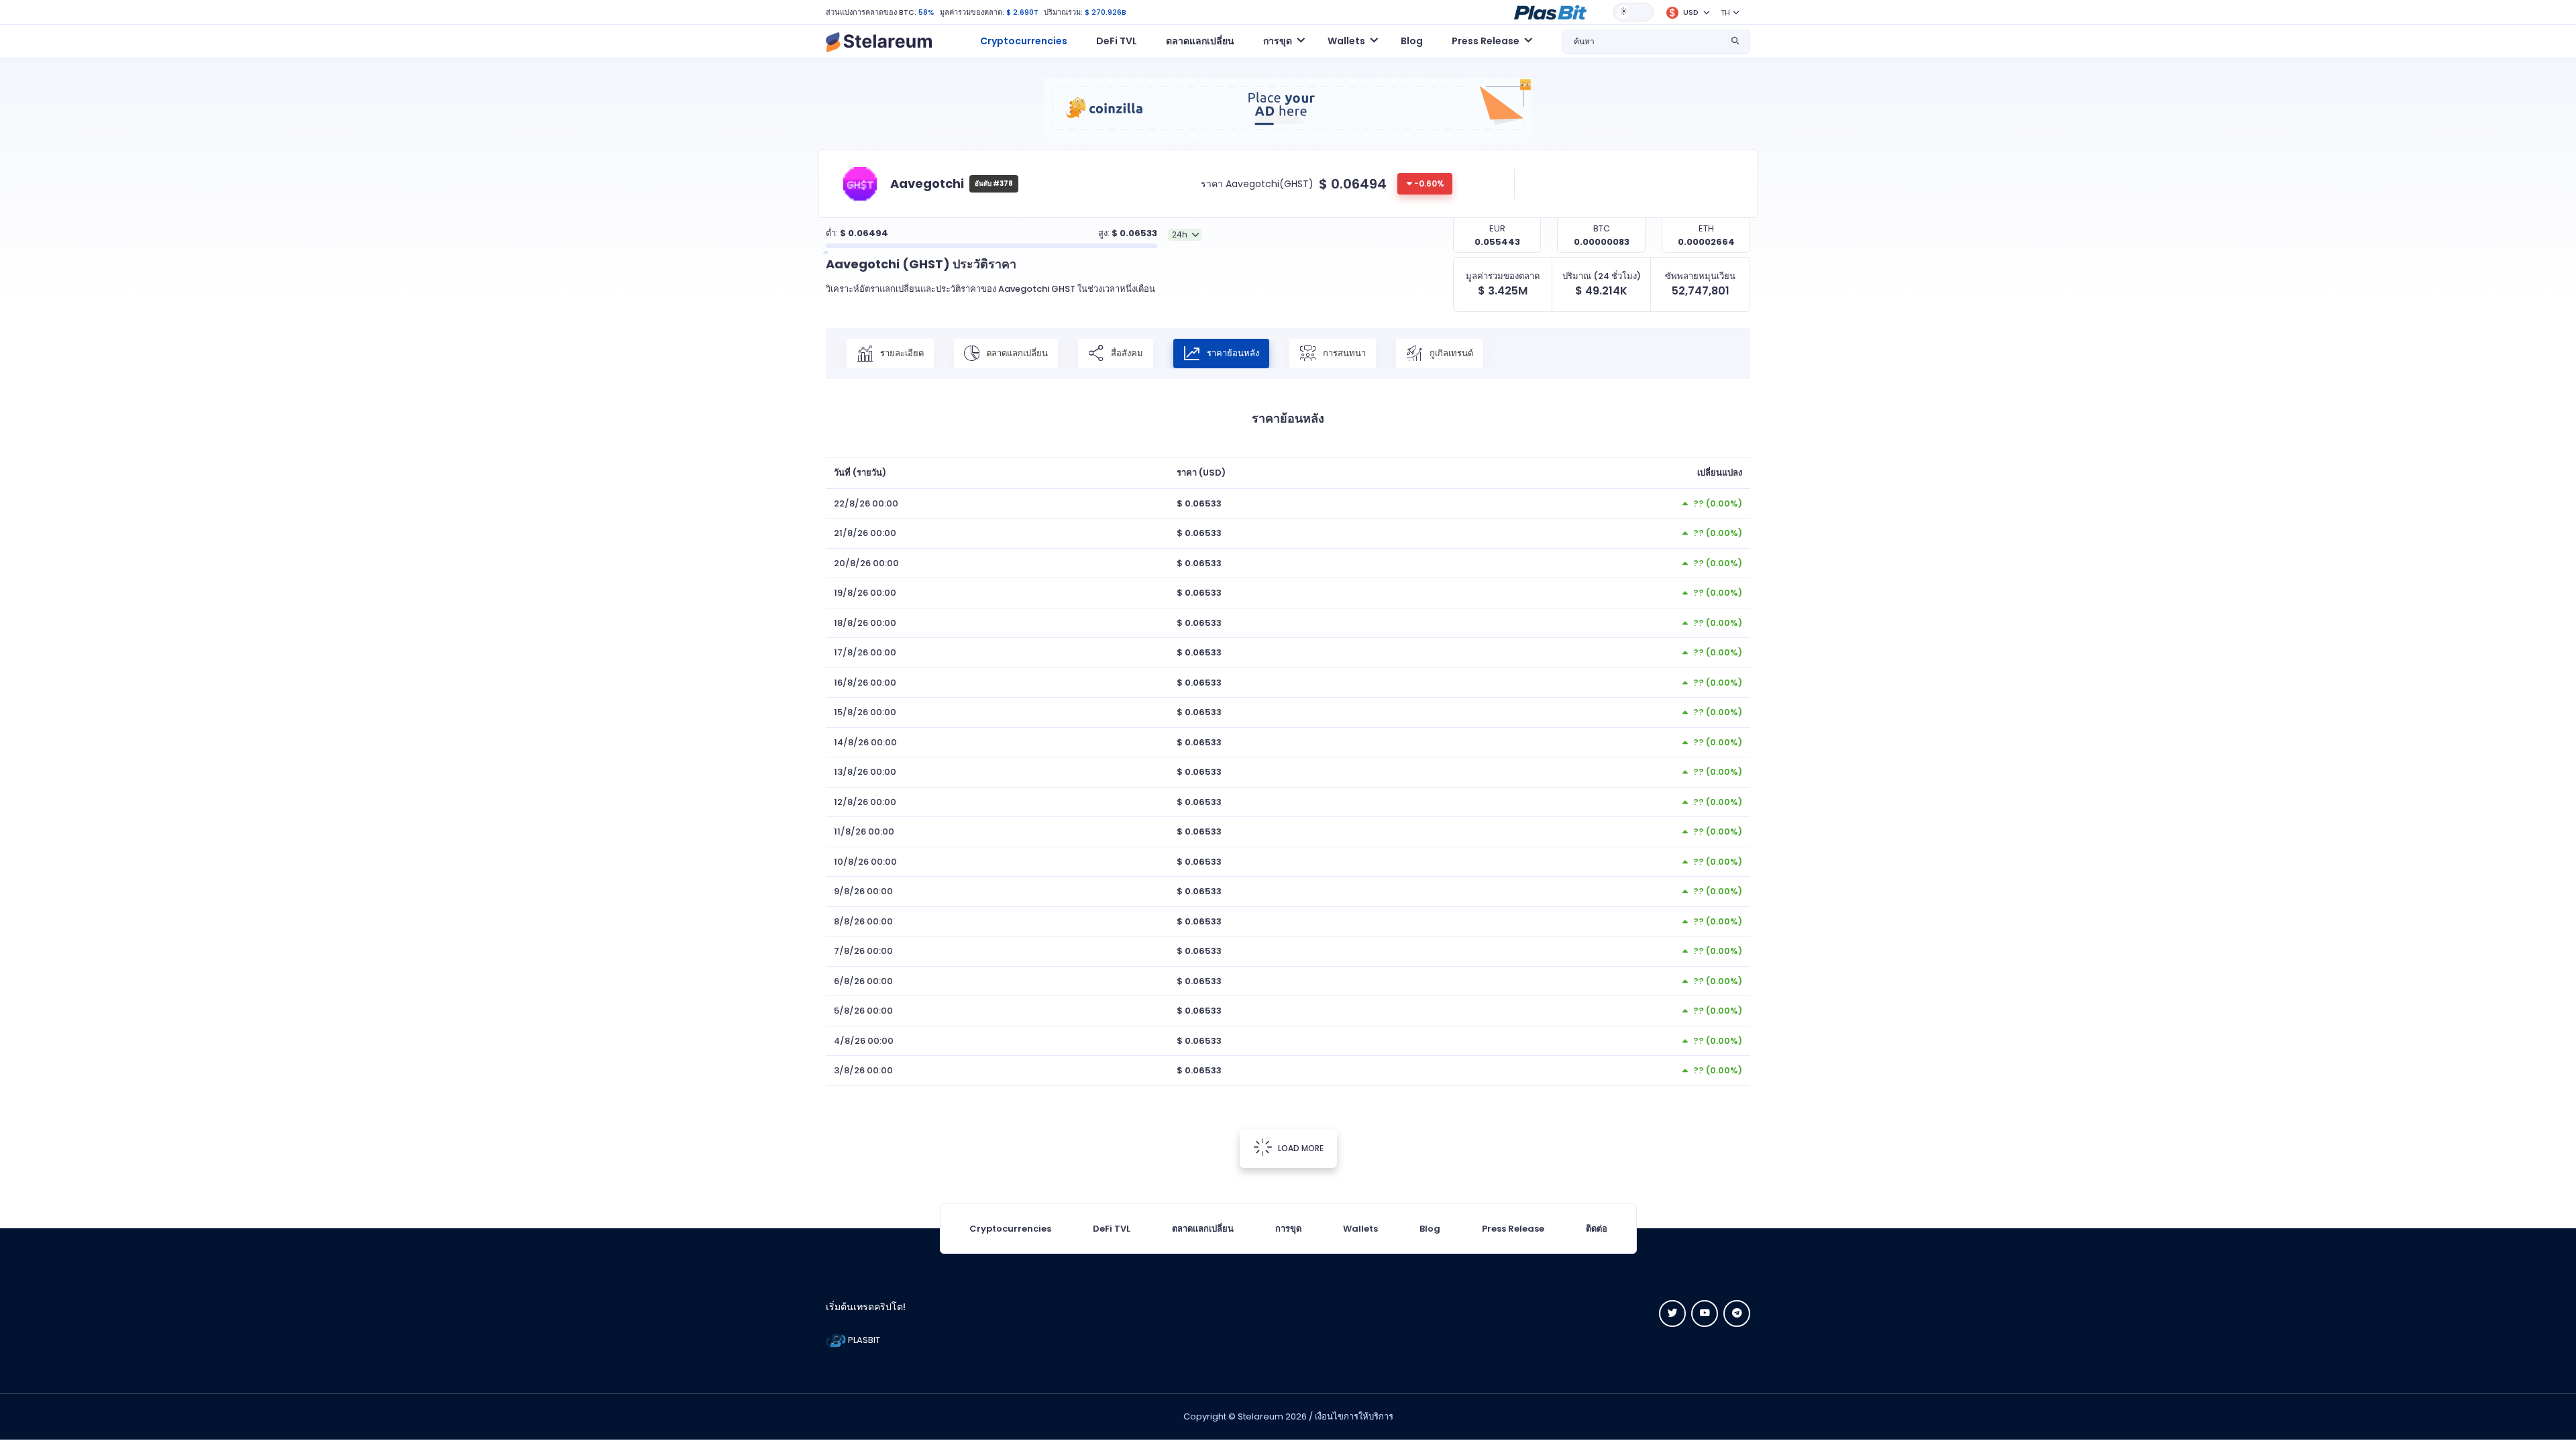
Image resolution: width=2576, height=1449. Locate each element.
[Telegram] (1737, 1313)
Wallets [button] (1346, 41)
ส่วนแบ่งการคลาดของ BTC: (871, 12)
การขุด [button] (1278, 41)
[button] (1550, 11)
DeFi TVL (1117, 41)
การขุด (1288, 1229)
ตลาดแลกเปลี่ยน (1200, 41)
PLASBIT (863, 1340)
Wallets (1360, 1229)
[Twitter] (1672, 1313)
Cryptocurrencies (1024, 41)
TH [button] (1725, 13)
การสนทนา (1343, 353)
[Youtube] (1705, 1313)
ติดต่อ (1597, 1229)
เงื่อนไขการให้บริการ (1354, 1416)
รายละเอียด (901, 353)
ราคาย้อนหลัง (1232, 353)
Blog (1412, 41)
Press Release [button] (1486, 41)
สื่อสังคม (1126, 353)
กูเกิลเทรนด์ (1450, 353)
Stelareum (1260, 1416)
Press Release (1513, 1229)
